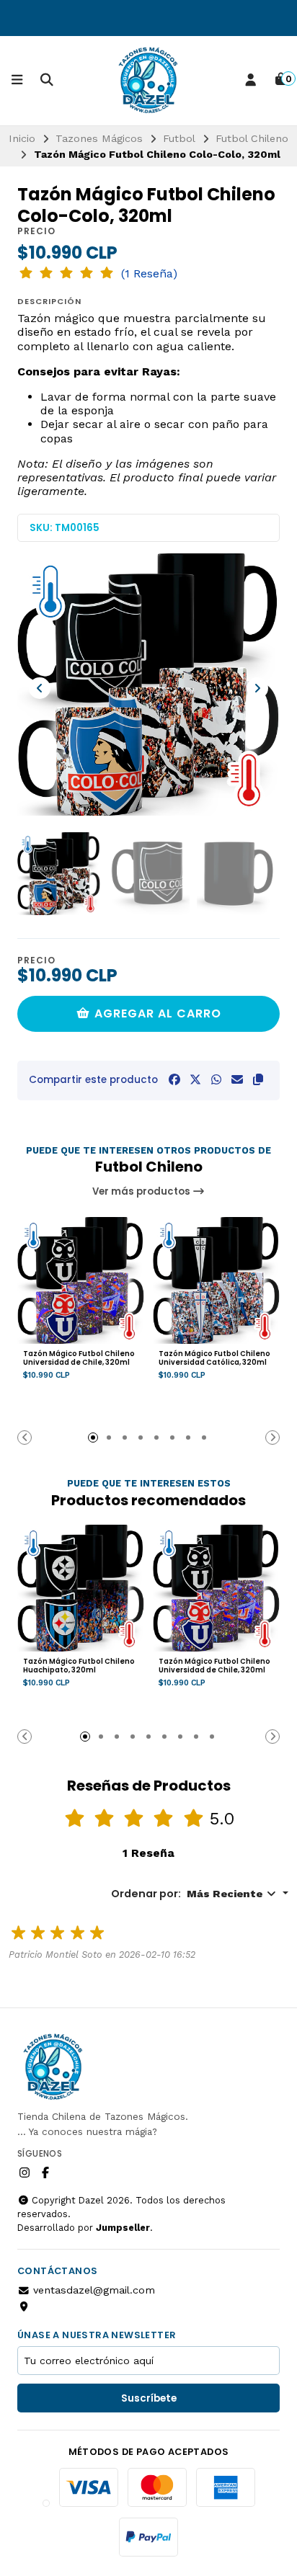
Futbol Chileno (252, 138)
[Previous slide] (40, 688)
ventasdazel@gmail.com (94, 2290)
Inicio (22, 138)
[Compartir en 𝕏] (195, 1080)
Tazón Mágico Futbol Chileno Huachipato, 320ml (79, 1666)
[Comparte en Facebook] (174, 1080)
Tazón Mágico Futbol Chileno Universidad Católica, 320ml (214, 1358)
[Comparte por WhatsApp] (216, 1080)
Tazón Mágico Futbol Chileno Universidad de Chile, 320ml (79, 1358)
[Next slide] (257, 688)
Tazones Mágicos (99, 138)
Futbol (179, 138)
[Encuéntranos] (25, 2306)
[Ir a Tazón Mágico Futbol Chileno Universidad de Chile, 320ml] (81, 1280)
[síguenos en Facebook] (45, 2173)
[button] (258, 1080)
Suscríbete (149, 2398)
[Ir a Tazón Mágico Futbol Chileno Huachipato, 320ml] (81, 1588)
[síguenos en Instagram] (25, 2173)
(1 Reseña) (149, 274)
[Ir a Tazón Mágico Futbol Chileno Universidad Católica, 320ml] (216, 1280)
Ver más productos (142, 1191)
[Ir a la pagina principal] (148, 81)
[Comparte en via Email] (237, 1080)
